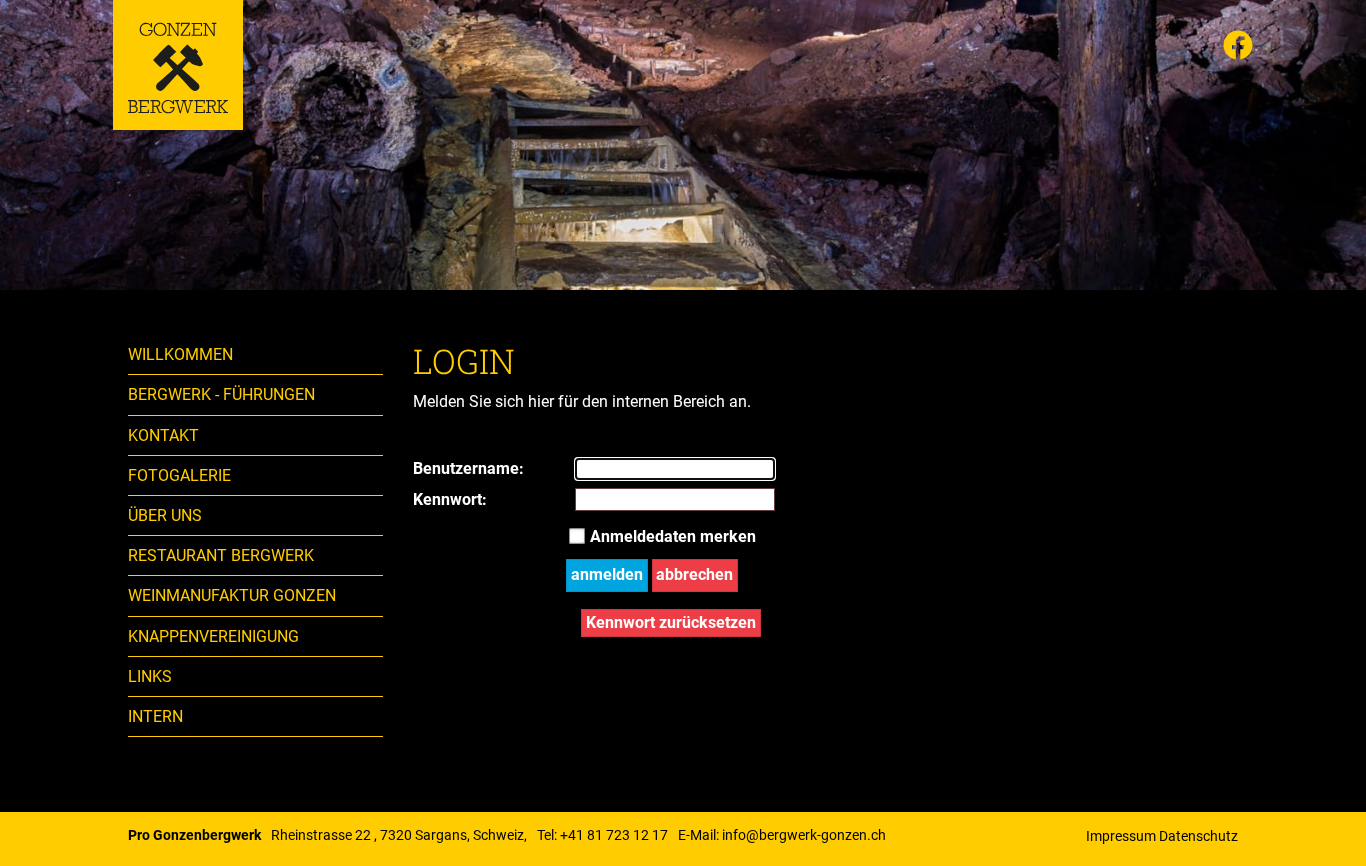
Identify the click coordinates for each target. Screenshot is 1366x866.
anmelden (607, 574)
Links (150, 676)
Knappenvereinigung (213, 636)
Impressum (1121, 836)
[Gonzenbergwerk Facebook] (1238, 48)
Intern (155, 716)
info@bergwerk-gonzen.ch (804, 835)
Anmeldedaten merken (673, 536)
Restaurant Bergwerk (221, 555)
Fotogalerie (179, 475)
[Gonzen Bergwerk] (178, 65)
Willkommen (180, 354)
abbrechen (694, 574)
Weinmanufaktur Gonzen (232, 595)
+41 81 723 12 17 (614, 835)
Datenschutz (1198, 836)
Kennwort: (433, 499)
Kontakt (163, 435)
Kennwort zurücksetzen (671, 622)
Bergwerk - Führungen (221, 394)
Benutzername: (433, 468)
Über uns (165, 515)
